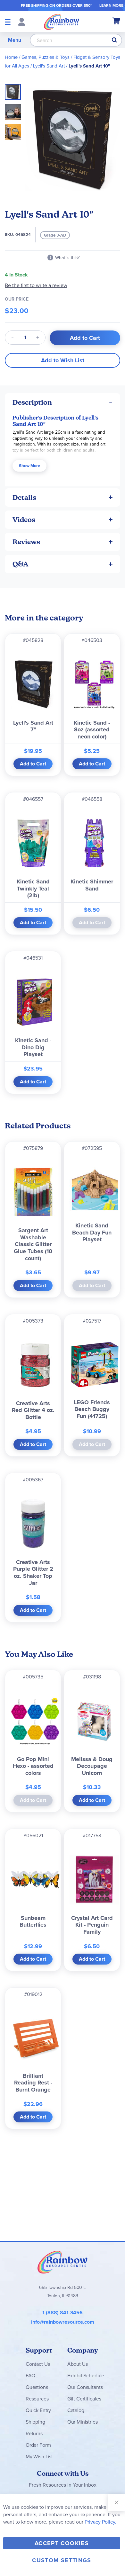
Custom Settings (62, 2560)
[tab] (63, 402)
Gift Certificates (84, 2399)
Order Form (38, 2445)
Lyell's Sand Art (49, 66)
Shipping (35, 2422)
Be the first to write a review (36, 285)
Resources (37, 2399)
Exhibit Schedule (86, 2376)
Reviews (26, 542)
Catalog (76, 2410)
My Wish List (39, 2457)
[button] (15, 110)
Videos (24, 520)
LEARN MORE (111, 5)
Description (32, 402)
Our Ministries (83, 2422)
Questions (37, 2387)
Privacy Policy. (100, 2522)
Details (24, 497)
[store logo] (62, 22)
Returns (34, 2433)
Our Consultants (85, 2387)
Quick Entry (38, 2410)
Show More (29, 466)
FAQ (30, 2376)
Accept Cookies (62, 2543)
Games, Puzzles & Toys (46, 57)
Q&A (21, 564)
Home (11, 57)
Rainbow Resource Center (63, 2262)
